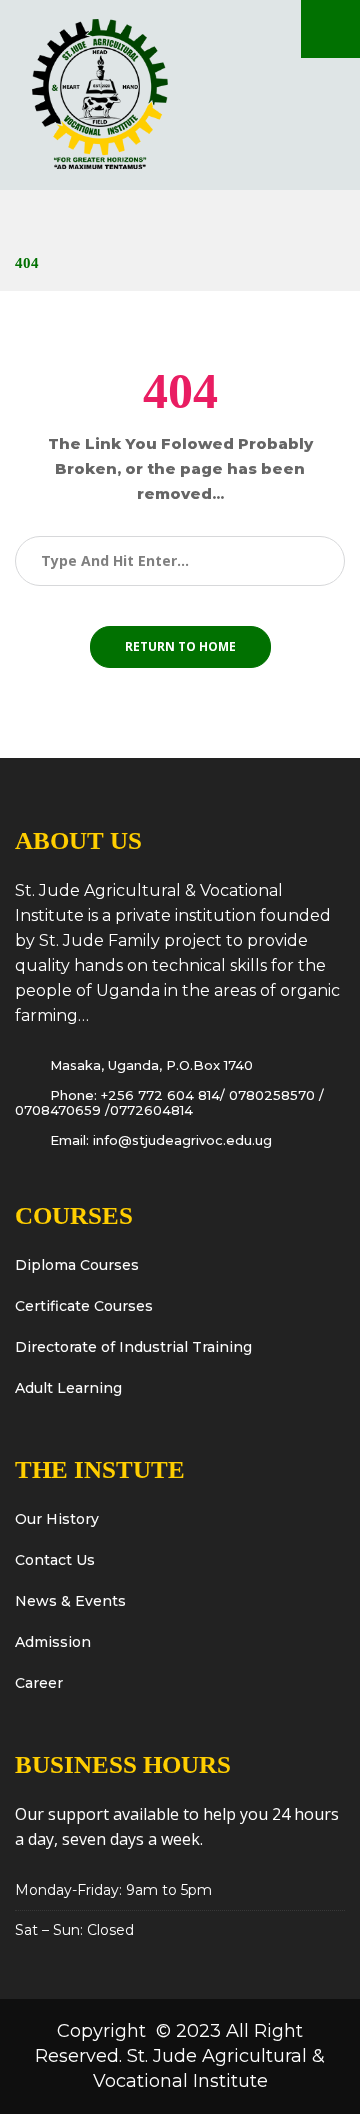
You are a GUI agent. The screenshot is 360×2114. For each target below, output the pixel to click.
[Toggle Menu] (330, 29)
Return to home (180, 646)
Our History (57, 1519)
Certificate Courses (84, 1306)
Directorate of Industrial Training (133, 1347)
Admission (53, 1642)
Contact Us (55, 1560)
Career (39, 1683)
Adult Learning (68, 1388)
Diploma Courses (77, 1265)
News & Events (70, 1601)
